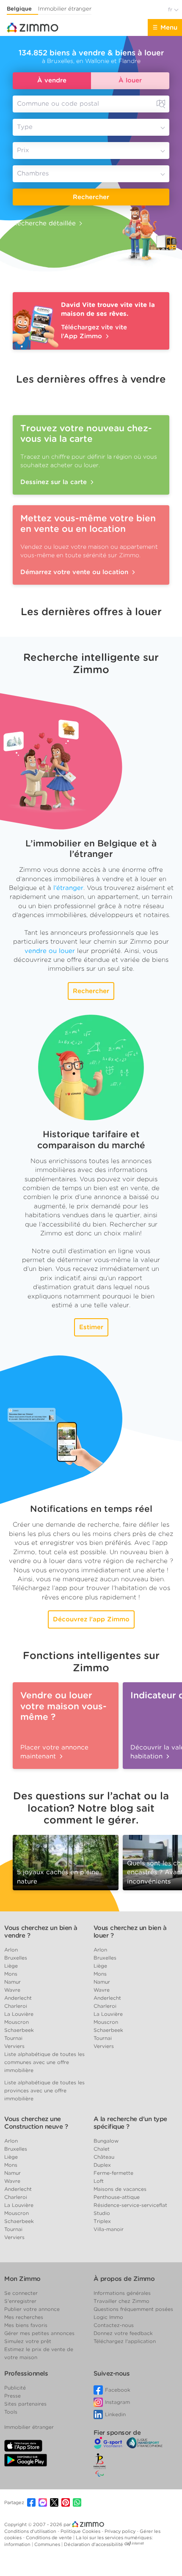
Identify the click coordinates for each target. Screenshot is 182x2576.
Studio (102, 2213)
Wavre (12, 1990)
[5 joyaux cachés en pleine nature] (66, 1860)
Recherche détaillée (44, 223)
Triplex (102, 2221)
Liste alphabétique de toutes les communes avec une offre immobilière (44, 2062)
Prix (23, 150)
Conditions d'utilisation (31, 2531)
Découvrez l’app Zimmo (91, 1619)
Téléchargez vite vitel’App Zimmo (94, 332)
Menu (169, 27)
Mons (11, 1974)
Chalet (102, 2149)
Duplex (102, 2165)
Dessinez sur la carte (55, 482)
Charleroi (16, 2006)
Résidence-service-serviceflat (130, 2205)
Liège (11, 1966)
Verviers (14, 2046)
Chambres (33, 173)
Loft (99, 2181)
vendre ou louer (50, 951)
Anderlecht (18, 1998)
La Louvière (19, 2014)
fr (171, 10)
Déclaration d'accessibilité (94, 2544)
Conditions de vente (50, 2538)
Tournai (13, 2038)
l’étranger (68, 888)
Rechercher (91, 197)
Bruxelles (16, 1958)
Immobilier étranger (65, 9)
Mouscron (17, 2022)
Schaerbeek (19, 2030)
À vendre (52, 80)
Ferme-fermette (113, 2173)
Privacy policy (121, 2531)
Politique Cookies (81, 2531)
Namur (12, 1982)
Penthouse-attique (117, 2197)
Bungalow (106, 2141)
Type (25, 127)
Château (104, 2157)
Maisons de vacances (120, 2189)
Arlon (11, 1950)
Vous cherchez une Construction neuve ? (36, 2123)
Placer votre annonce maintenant (54, 1752)
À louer (130, 80)
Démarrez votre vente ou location (75, 572)
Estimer (91, 1327)
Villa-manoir (109, 2229)
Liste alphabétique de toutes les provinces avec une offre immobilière (44, 2090)
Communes (48, 2544)
